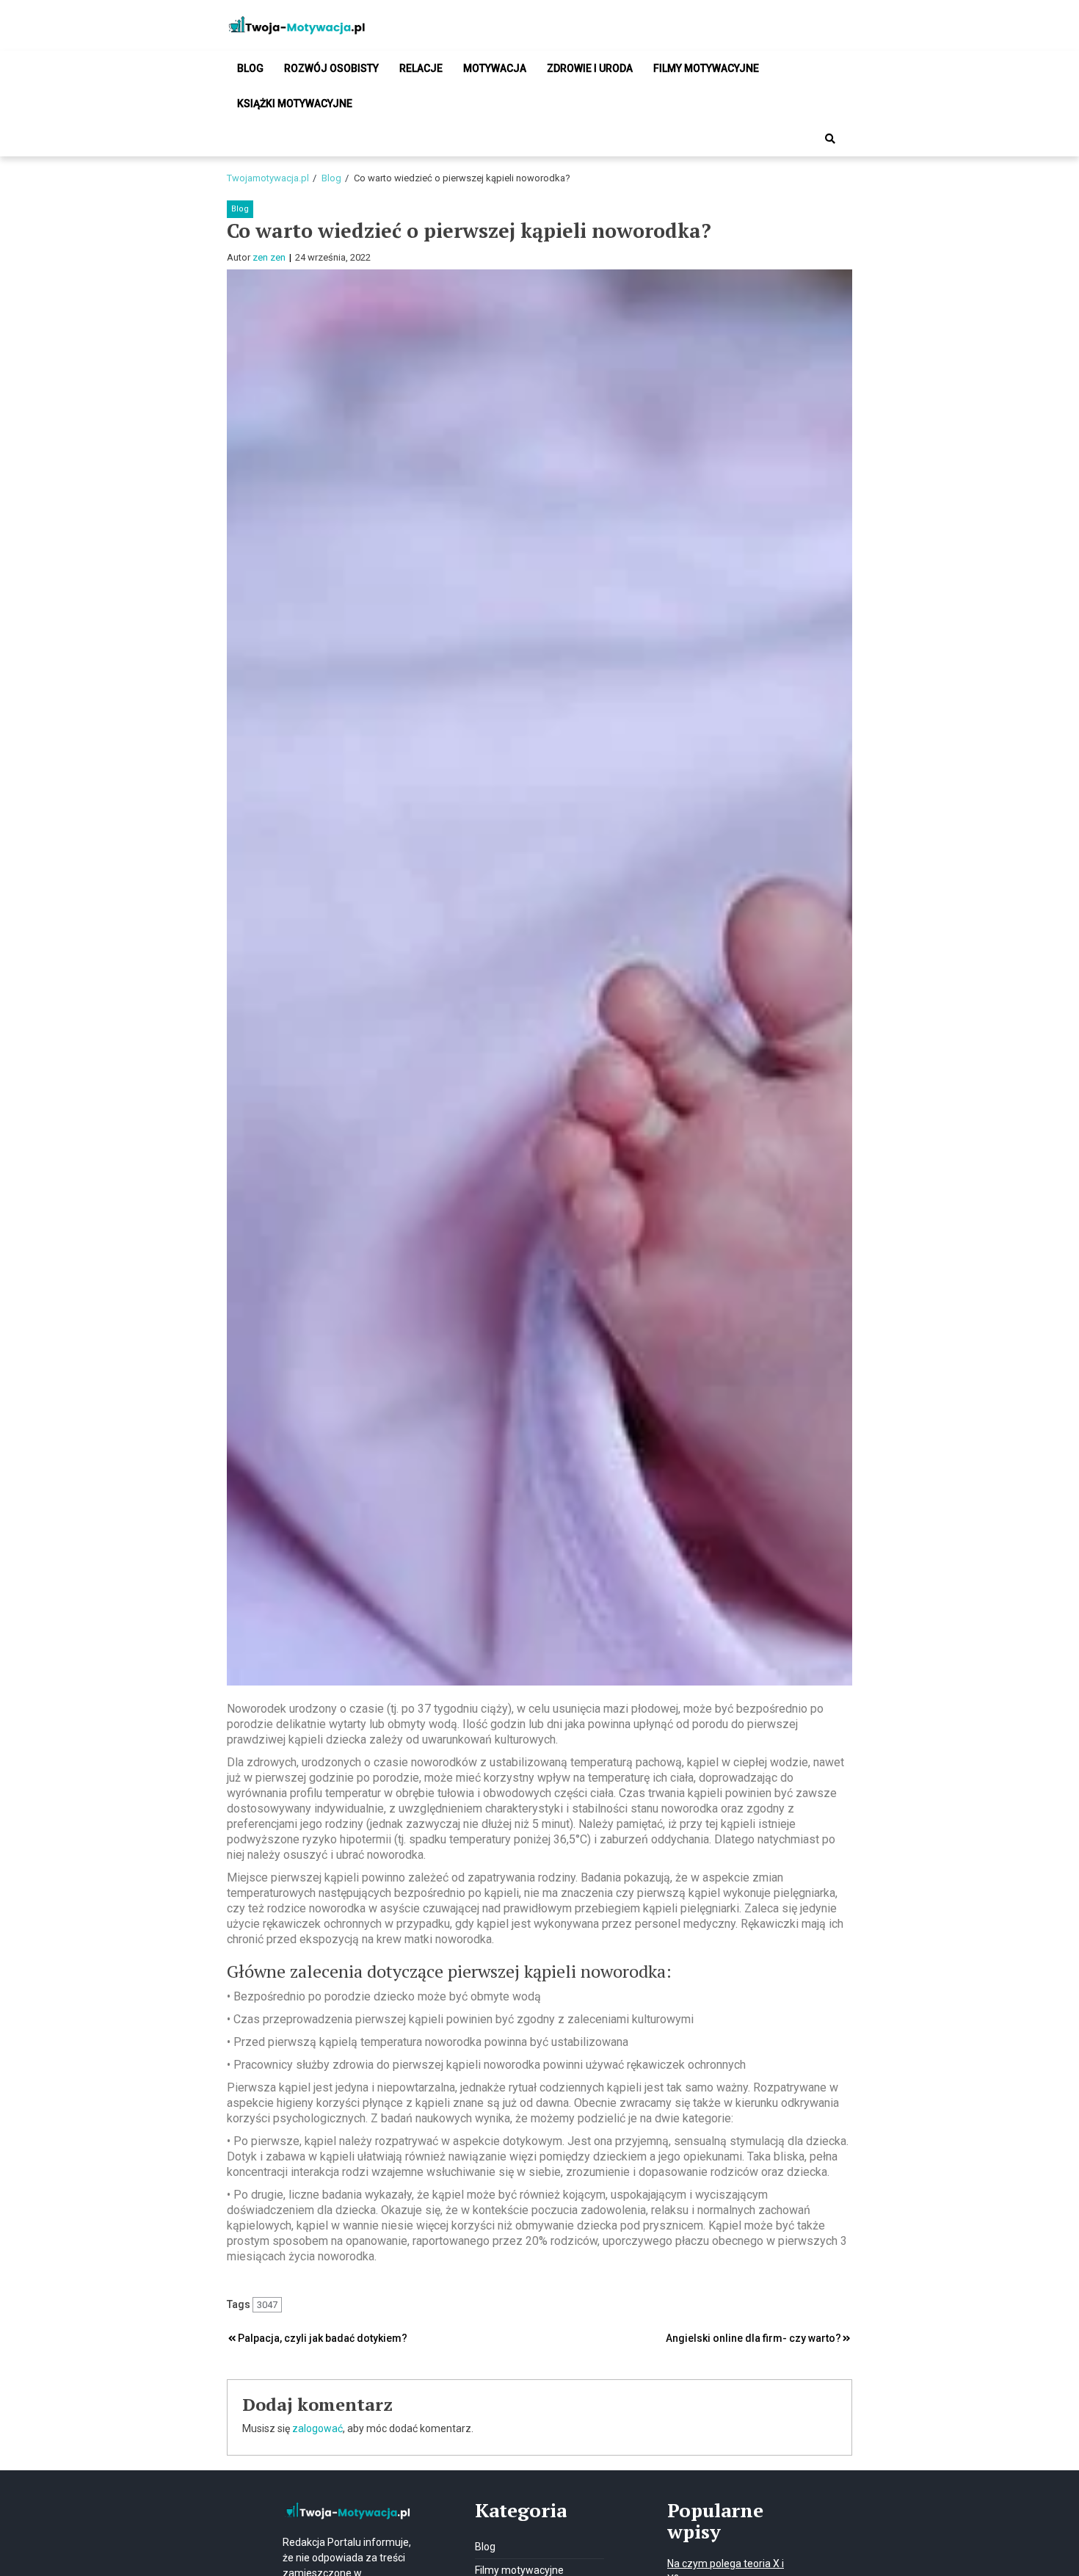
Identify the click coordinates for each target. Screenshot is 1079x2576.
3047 (267, 2305)
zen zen (269, 257)
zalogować (317, 2428)
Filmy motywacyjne (706, 68)
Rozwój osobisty (331, 68)
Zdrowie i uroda (590, 68)
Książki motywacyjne (295, 104)
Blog (250, 68)
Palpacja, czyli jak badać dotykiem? (323, 2338)
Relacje (421, 68)
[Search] (830, 139)
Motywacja (495, 68)
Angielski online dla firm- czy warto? (753, 2338)
